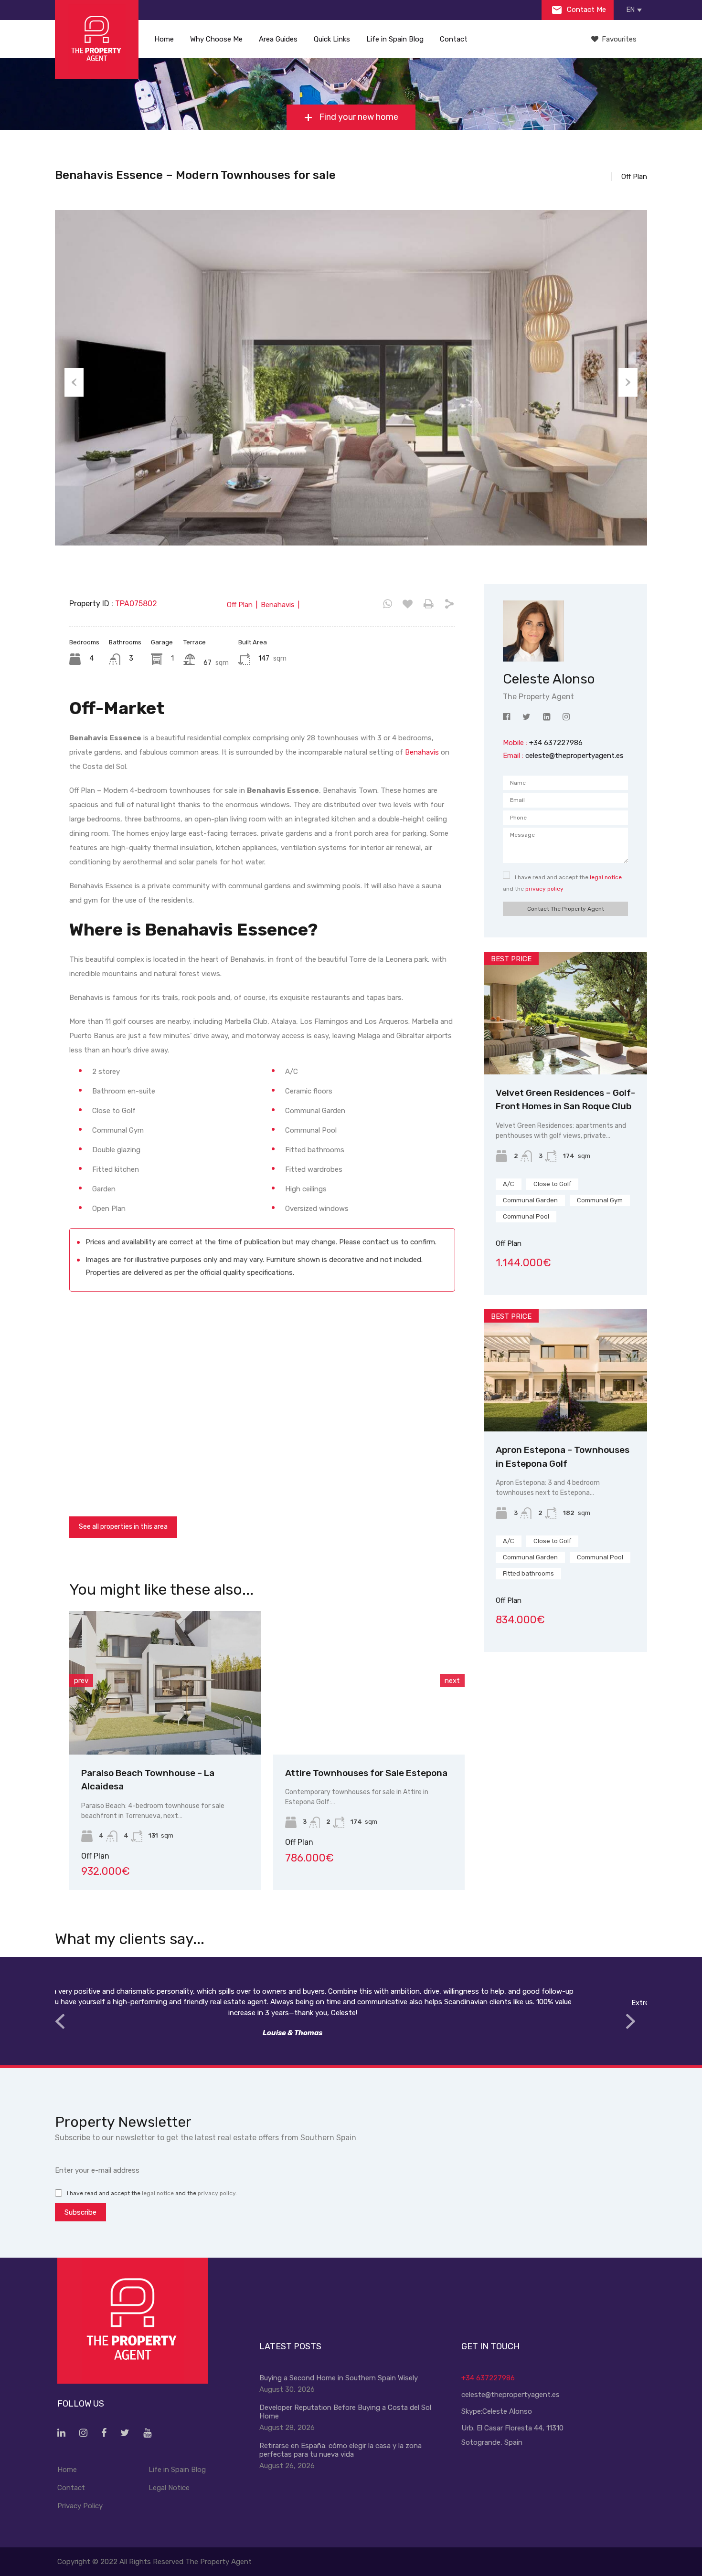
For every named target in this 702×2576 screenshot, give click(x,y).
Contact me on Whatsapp (388, 604)
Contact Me (585, 10)
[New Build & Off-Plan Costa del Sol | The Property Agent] (97, 39)
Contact (454, 39)
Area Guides (278, 39)
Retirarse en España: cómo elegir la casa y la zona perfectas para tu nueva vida (340, 2450)
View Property (157, 1726)
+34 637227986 (488, 2378)
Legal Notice (169, 2488)
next (452, 1681)
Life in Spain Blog (395, 39)
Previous (74, 382)
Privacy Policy (80, 2506)
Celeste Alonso (507, 2411)
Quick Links (332, 39)
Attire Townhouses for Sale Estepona (358, 1773)
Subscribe (80, 2212)
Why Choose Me (216, 39)
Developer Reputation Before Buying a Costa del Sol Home (345, 2412)
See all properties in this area (123, 1527)
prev (81, 1681)
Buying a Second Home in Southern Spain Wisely (339, 2378)
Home (164, 39)
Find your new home (358, 117)
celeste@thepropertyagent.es (574, 756)
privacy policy (544, 889)
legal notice (606, 877)
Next (628, 382)
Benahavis (422, 752)
